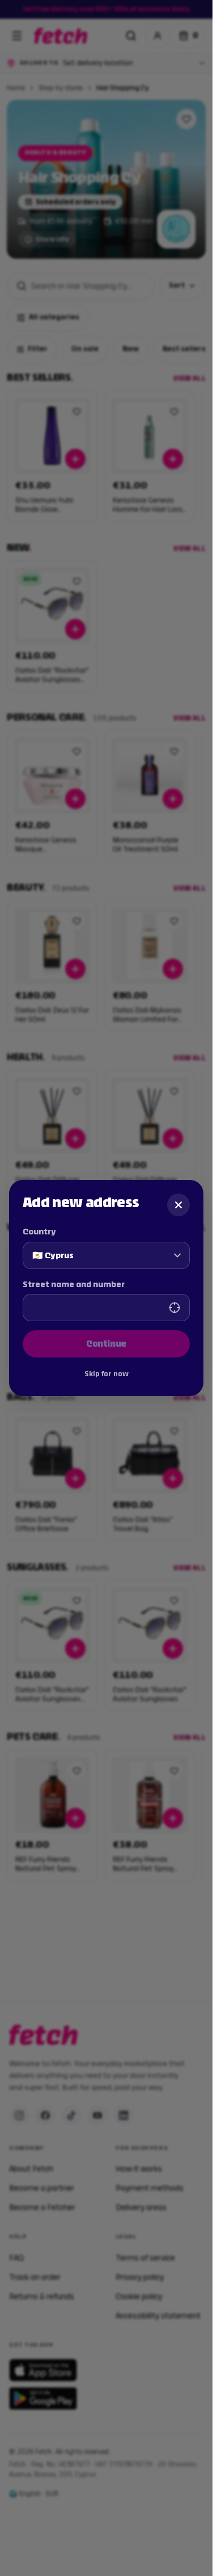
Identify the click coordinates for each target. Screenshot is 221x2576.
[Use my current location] (175, 1308)
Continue (106, 1344)
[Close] (178, 1205)
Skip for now (107, 1374)
